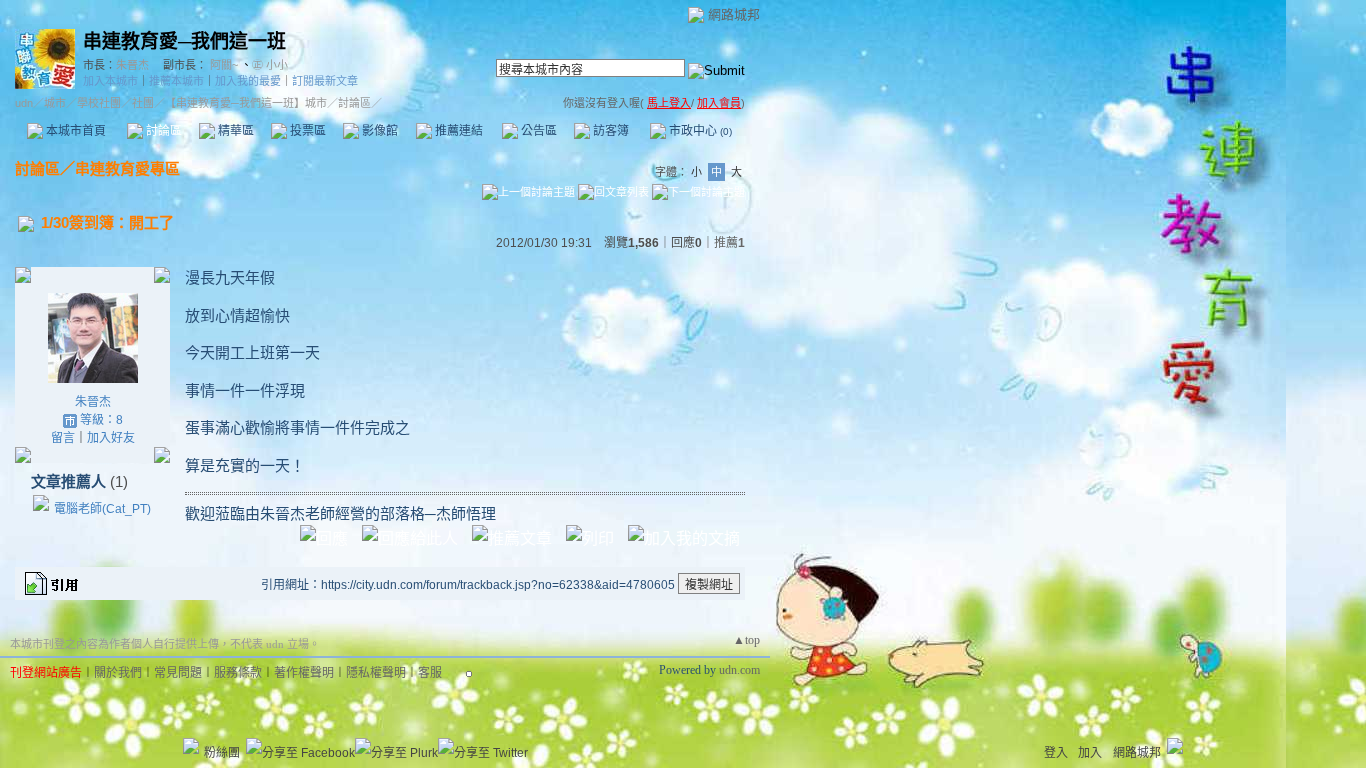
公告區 (537, 131)
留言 (63, 438)
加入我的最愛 (248, 81)
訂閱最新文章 (325, 81)
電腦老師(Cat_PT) (102, 509)
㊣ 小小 (270, 65)
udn (24, 103)
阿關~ (224, 65)
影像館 (378, 131)
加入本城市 (110, 81)
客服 (430, 673)
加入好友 (111, 438)
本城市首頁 (74, 131)
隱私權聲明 (376, 673)
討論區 (162, 131)
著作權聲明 (304, 673)
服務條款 (238, 673)
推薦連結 (457, 131)
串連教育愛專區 (127, 168)
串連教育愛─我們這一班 (184, 41)
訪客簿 (609, 131)
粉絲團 (222, 753)
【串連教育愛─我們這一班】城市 (246, 103)
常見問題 (178, 673)
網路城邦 (734, 14)
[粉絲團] (191, 746)
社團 (143, 103)
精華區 (234, 131)
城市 (55, 103)
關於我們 (118, 673)
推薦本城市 (176, 81)
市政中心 (699, 131)
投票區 (306, 131)
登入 (1056, 753)
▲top (746, 640)
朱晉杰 (132, 65)
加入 (1090, 753)
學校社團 (99, 103)
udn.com (739, 670)
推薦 (729, 243)
